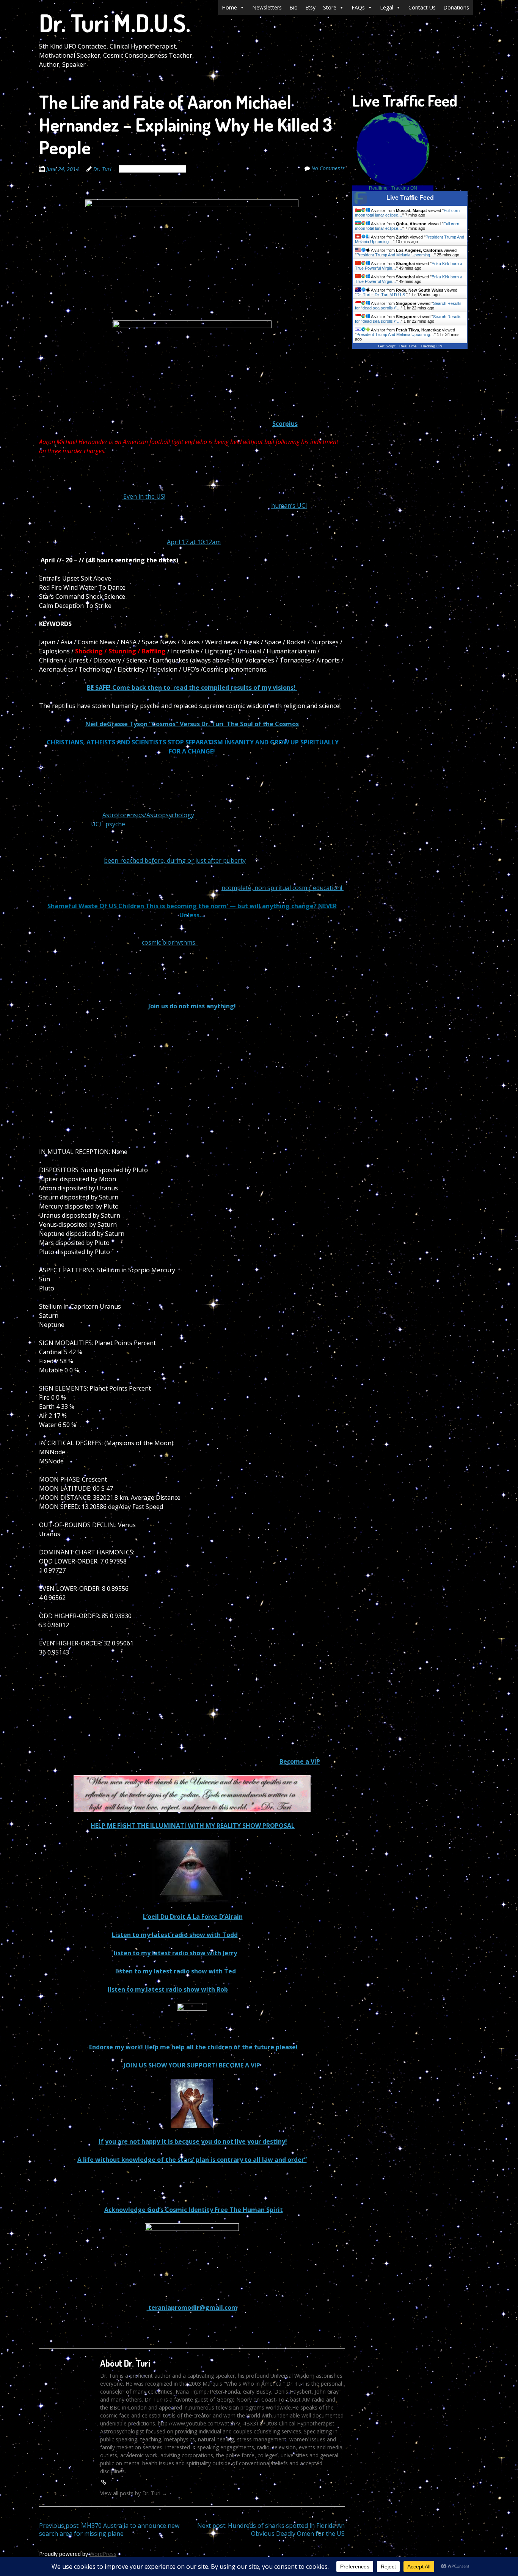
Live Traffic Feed (410, 198)
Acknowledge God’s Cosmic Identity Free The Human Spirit (194, 2210)
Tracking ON (404, 188)
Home (229, 7)
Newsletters (267, 7)
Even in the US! (144, 496)
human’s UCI (289, 505)
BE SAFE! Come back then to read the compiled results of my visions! (192, 688)
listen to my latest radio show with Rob (168, 1989)
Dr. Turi (102, 169)
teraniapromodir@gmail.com (192, 2308)
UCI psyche (108, 824)
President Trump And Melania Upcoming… (395, 255)
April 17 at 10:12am (194, 542)
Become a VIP (300, 1761)
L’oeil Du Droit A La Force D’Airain (193, 1917)
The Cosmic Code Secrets (153, 169)
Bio (294, 7)
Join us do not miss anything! (192, 1006)
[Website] (104, 2482)
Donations (456, 7)
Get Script (387, 346)
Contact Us (422, 7)
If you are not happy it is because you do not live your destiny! (193, 2141)
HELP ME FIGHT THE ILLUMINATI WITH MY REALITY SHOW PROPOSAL (193, 1826)
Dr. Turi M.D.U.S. (115, 23)
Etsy (310, 7)
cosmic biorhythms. (170, 942)
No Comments (328, 168)
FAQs (358, 7)
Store (330, 7)
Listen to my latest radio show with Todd (175, 1935)
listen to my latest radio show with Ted (176, 1971)
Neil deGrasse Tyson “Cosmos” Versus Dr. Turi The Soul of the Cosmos (192, 724)
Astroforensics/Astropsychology (148, 815)
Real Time (408, 346)
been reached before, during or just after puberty (175, 860)
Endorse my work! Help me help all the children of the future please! (193, 2047)
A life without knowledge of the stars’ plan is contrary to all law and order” (192, 2160)
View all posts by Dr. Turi (134, 2493)
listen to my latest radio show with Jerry (175, 1953)
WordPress (103, 2554)
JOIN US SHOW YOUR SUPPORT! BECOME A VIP (192, 2065)
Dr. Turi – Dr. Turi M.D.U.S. (381, 295)
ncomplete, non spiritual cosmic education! (283, 888)
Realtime (378, 188)
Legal (387, 7)
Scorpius (285, 424)
